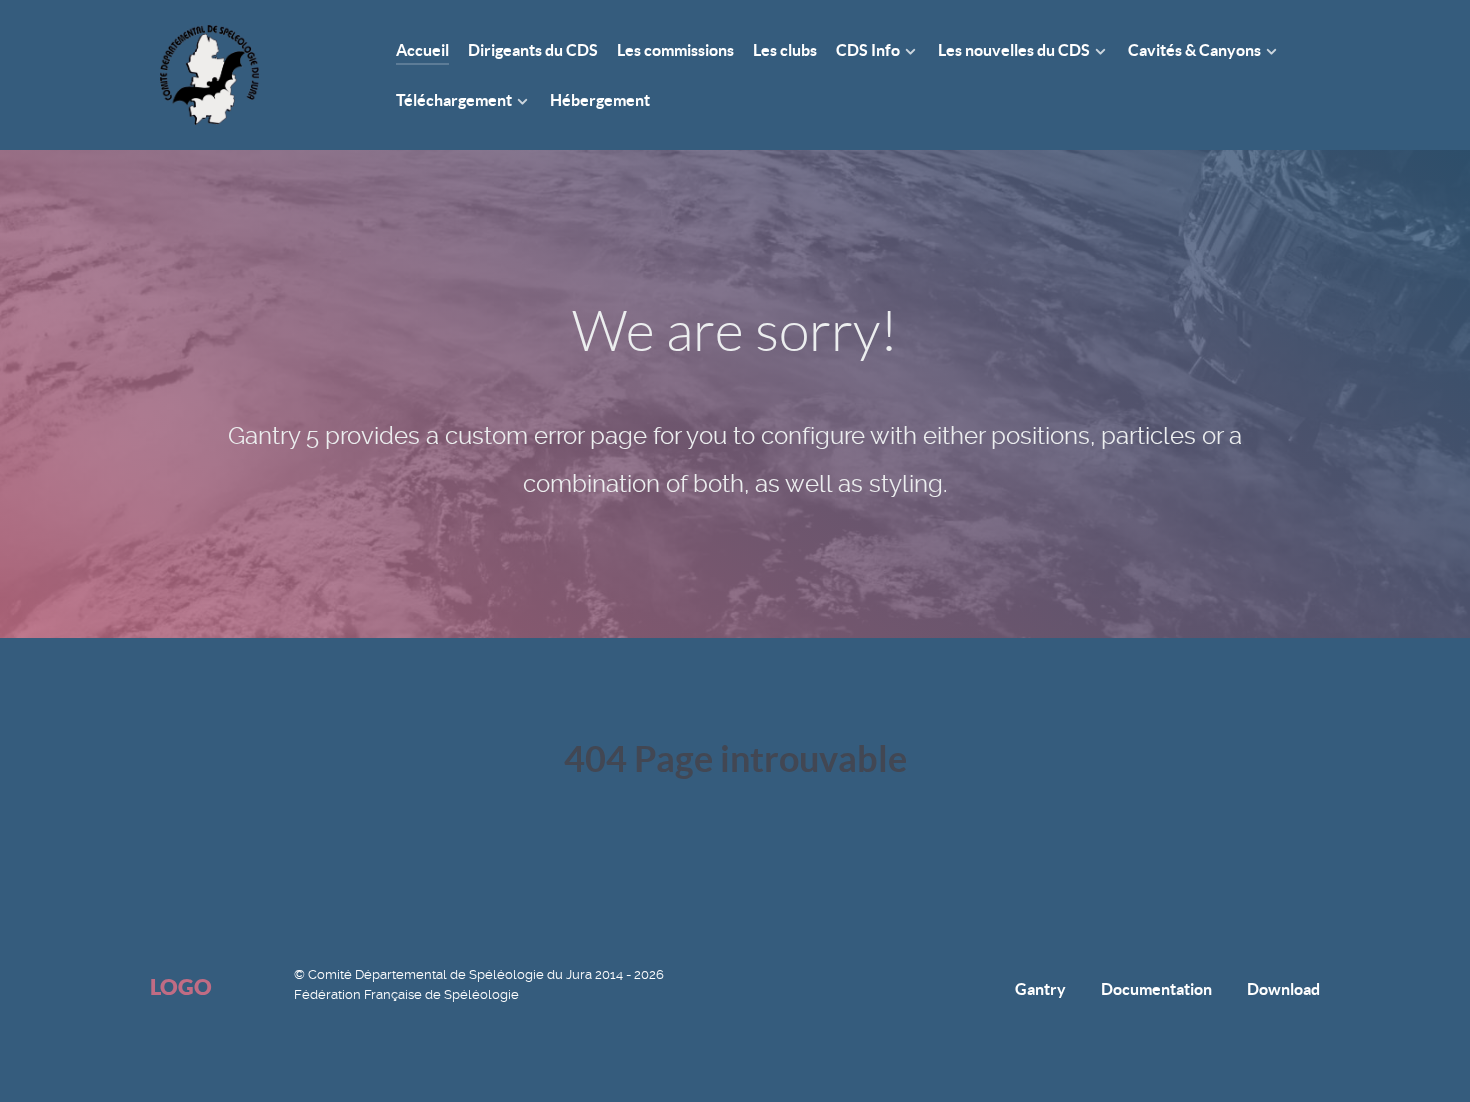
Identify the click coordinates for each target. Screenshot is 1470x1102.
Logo (181, 986)
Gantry (1040, 989)
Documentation (1156, 989)
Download (1283, 989)
